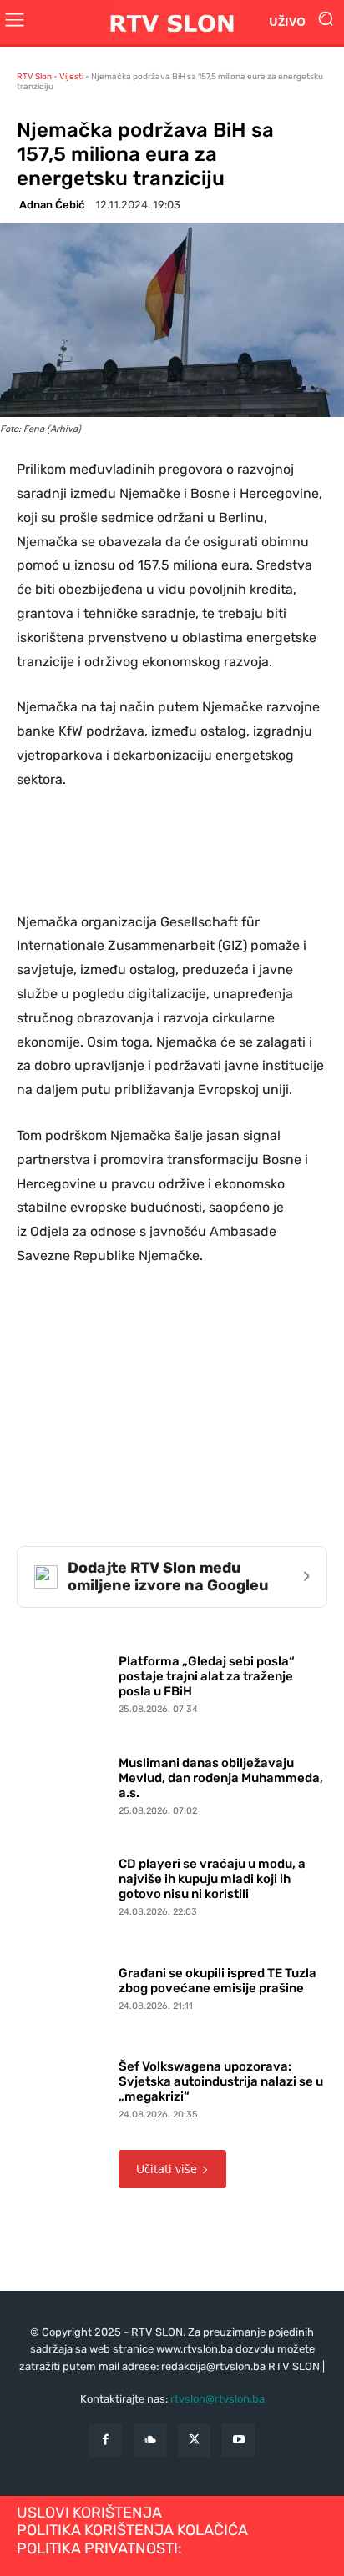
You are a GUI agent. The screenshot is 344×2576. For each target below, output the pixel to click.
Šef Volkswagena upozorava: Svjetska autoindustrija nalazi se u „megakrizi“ (221, 2081)
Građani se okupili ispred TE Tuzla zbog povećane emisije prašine (218, 1981)
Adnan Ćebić (52, 205)
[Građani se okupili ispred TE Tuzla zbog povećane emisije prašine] (63, 1986)
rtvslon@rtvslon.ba (218, 2399)
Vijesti (71, 77)
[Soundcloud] (150, 2440)
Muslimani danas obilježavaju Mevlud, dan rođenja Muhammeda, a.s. (221, 1778)
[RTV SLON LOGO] (172, 22)
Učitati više (167, 2169)
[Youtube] (238, 2440)
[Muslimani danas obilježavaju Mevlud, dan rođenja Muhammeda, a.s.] (63, 1782)
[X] (194, 2440)
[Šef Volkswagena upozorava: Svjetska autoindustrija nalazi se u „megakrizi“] (63, 2086)
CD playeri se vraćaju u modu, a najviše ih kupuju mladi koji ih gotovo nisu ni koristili (212, 1879)
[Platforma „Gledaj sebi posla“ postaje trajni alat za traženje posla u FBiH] (63, 1681)
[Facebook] (106, 2440)
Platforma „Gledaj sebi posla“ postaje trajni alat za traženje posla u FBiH (207, 1676)
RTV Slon (34, 77)
